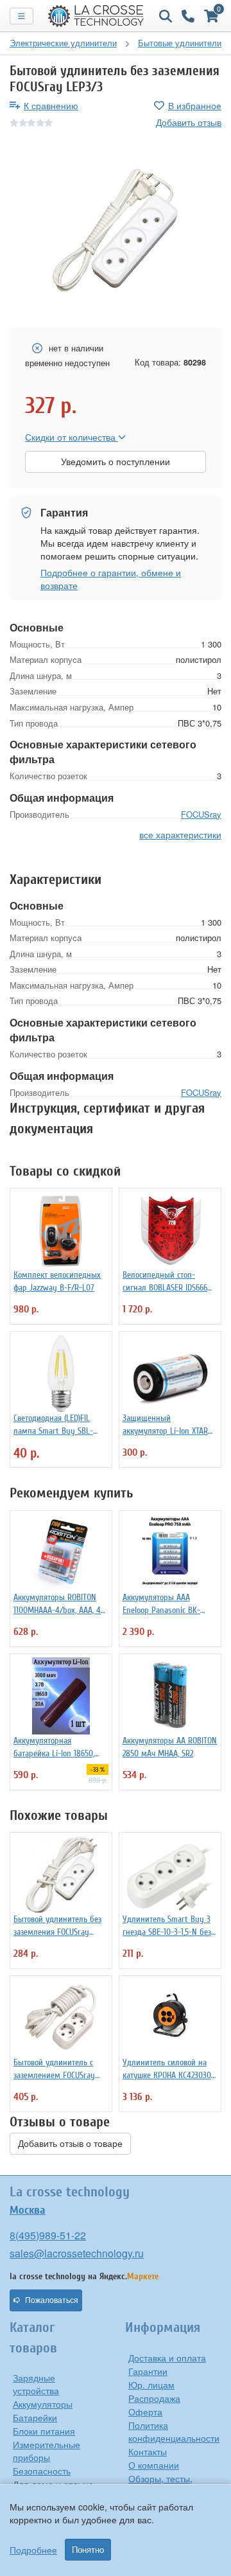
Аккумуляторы (43, 2404)
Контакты (148, 2451)
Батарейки (35, 2417)
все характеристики (180, 834)
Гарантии (148, 2371)
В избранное (195, 105)
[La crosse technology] (96, 16)
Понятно (88, 2550)
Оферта (145, 2412)
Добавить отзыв (189, 122)
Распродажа (154, 2398)
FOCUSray (201, 814)
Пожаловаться (52, 2300)
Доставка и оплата (167, 2358)
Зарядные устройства (36, 2384)
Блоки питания (44, 2431)
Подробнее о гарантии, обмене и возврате (111, 579)
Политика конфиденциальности (174, 2431)
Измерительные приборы (47, 2451)
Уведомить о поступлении (116, 462)
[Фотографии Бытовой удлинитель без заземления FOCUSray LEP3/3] (116, 229)
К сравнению (51, 105)
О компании (154, 2465)
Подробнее (33, 2550)
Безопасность (42, 2471)
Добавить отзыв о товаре (70, 2144)
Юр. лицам (151, 2385)
